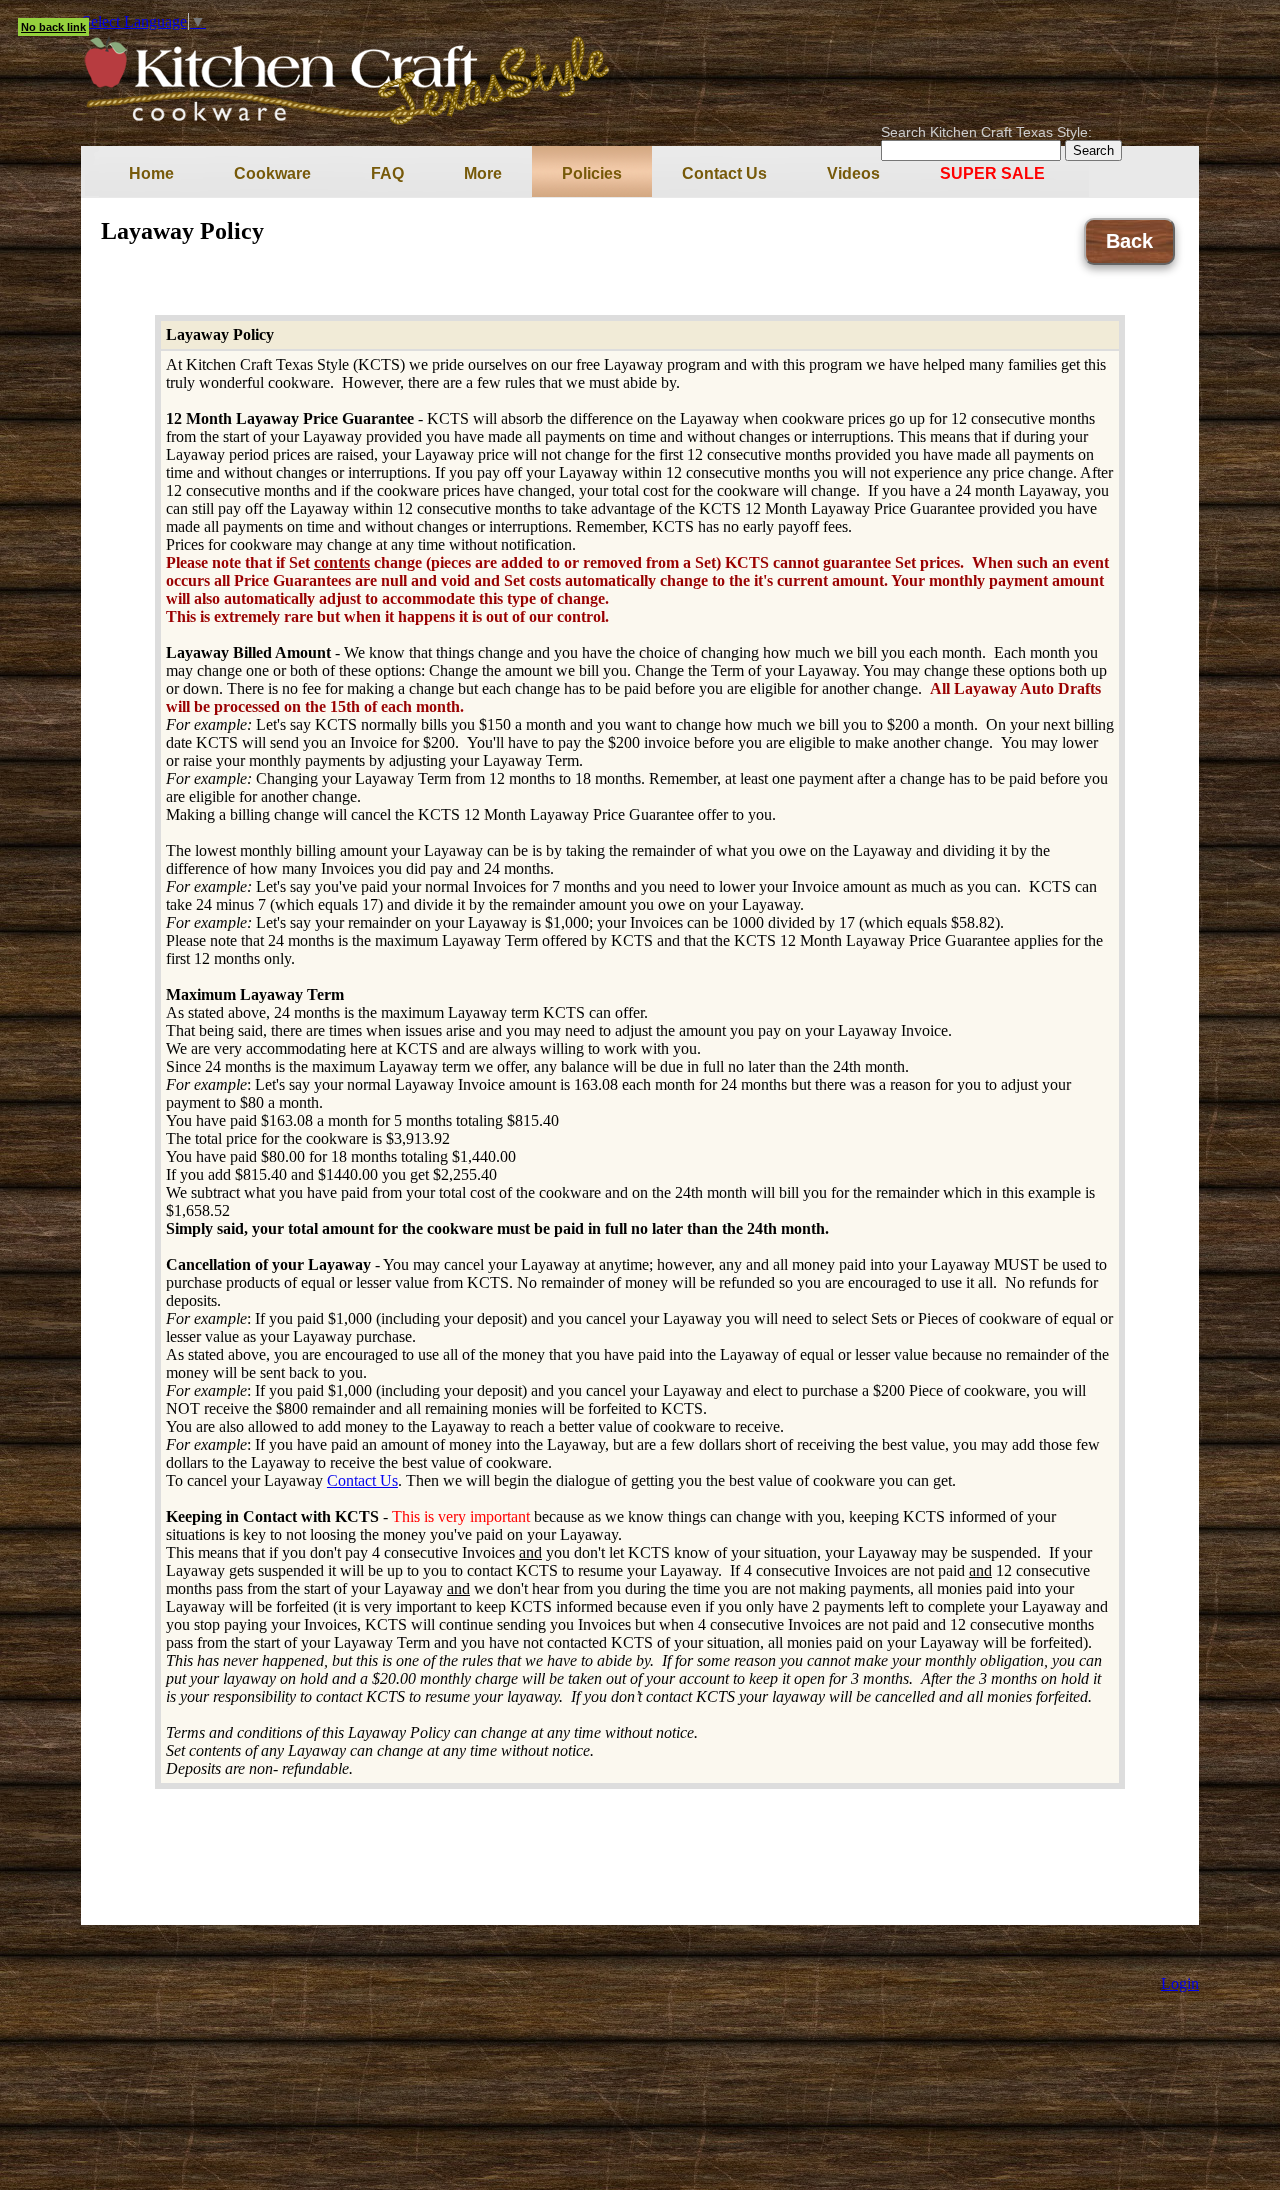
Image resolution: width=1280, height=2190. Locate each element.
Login (1180, 1983)
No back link (53, 27)
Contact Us (362, 1480)
